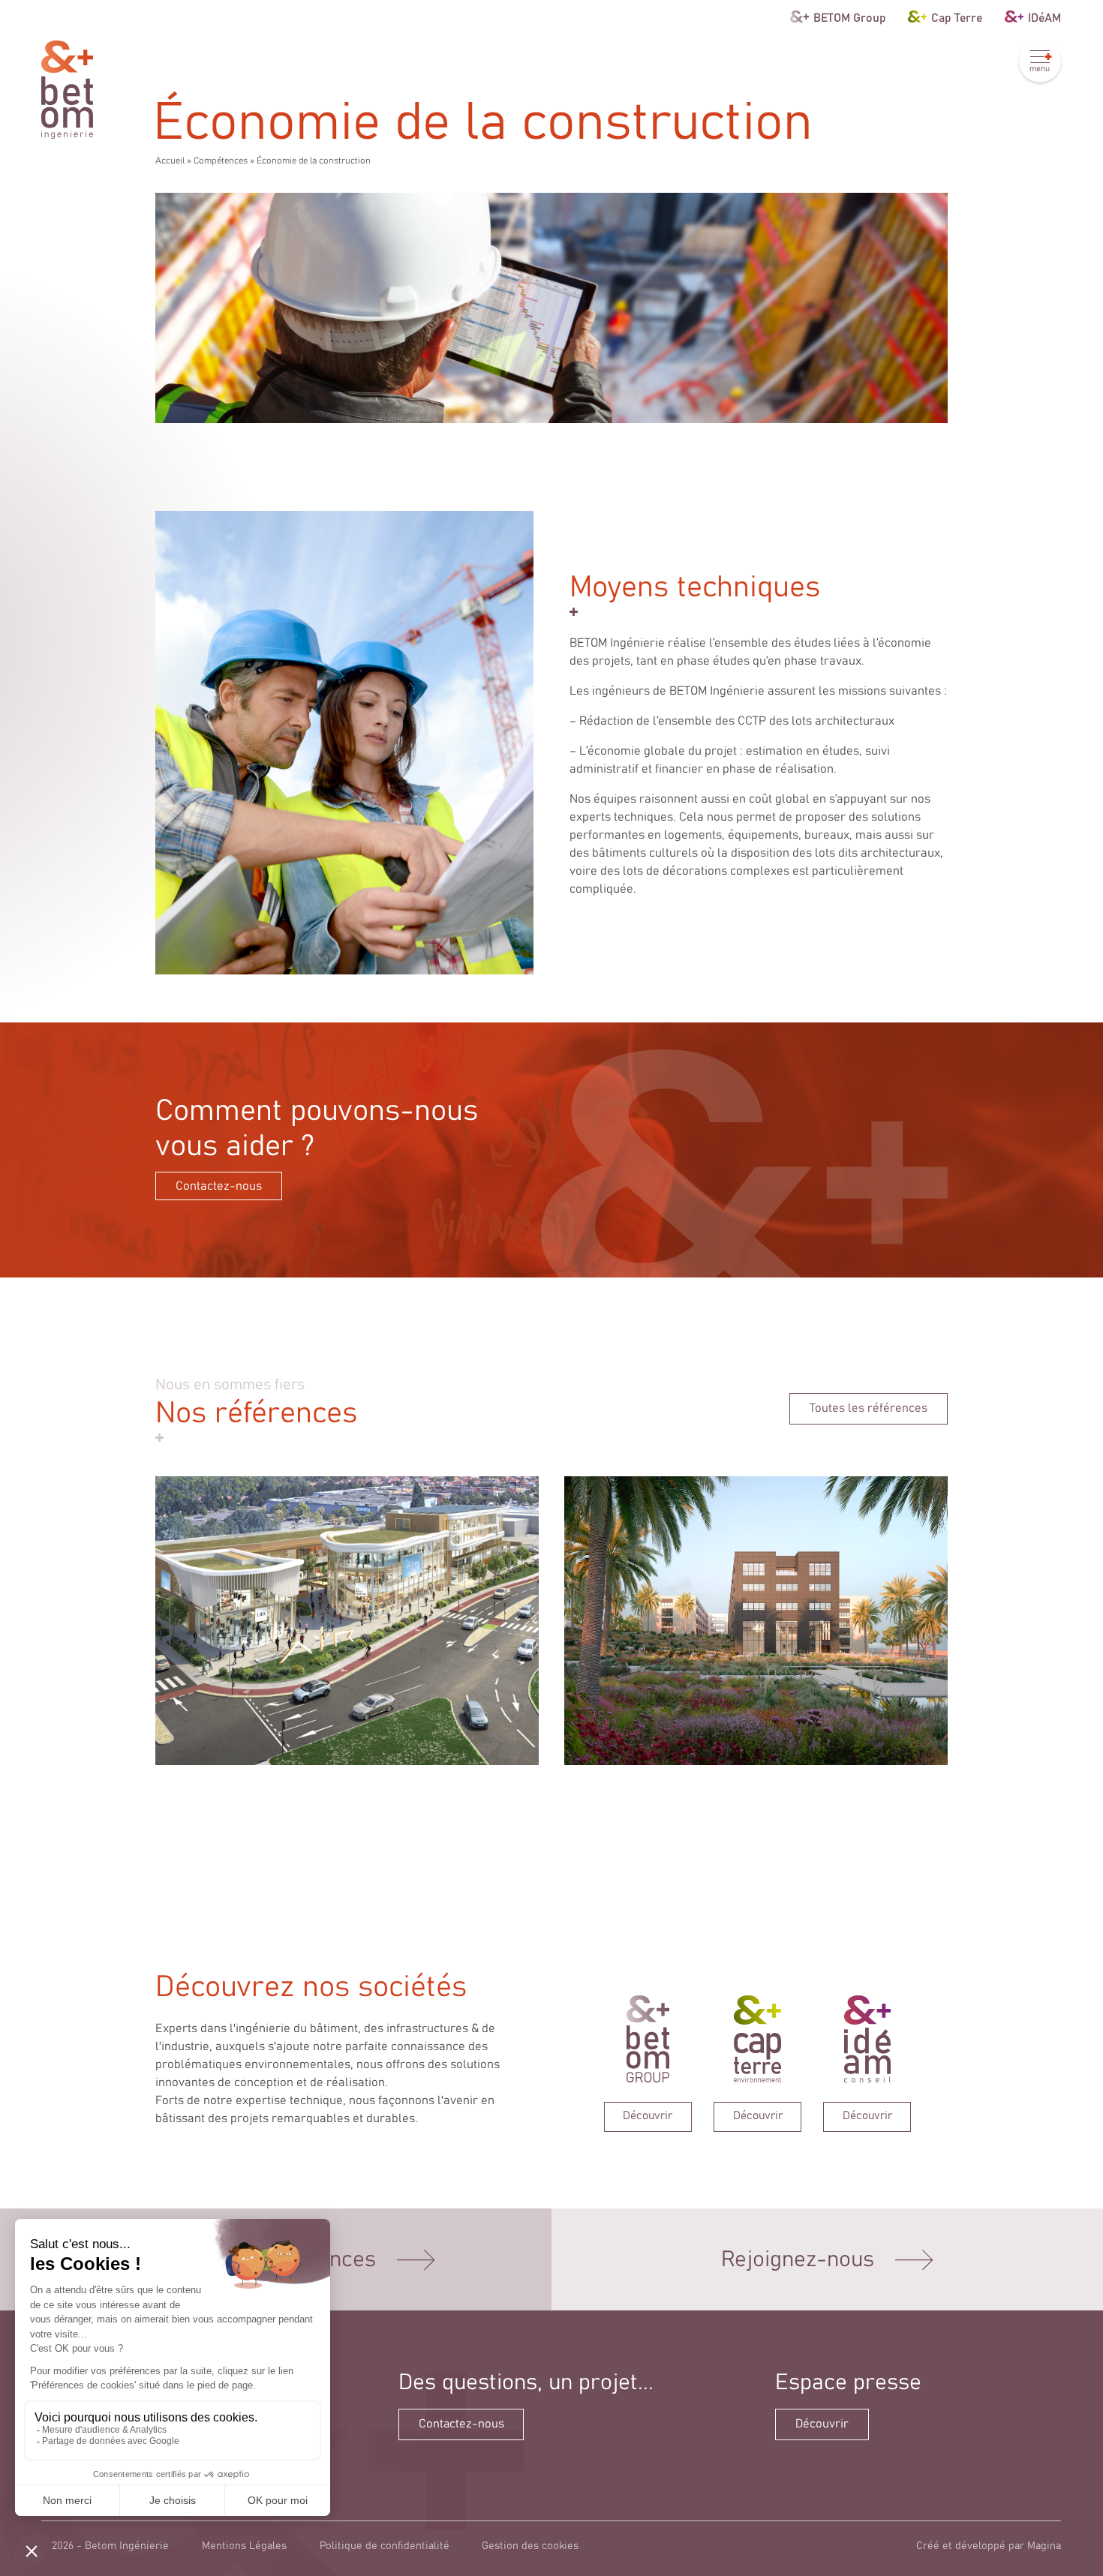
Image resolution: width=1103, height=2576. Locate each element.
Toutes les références (869, 1408)
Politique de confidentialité (385, 2546)
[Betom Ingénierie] (67, 90)
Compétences (221, 161)
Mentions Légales (244, 2546)
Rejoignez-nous (798, 2260)
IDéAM (1044, 17)
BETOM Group (850, 17)
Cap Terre (957, 17)
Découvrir (822, 2424)
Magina (1044, 2546)
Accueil (170, 161)
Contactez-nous (219, 1186)
